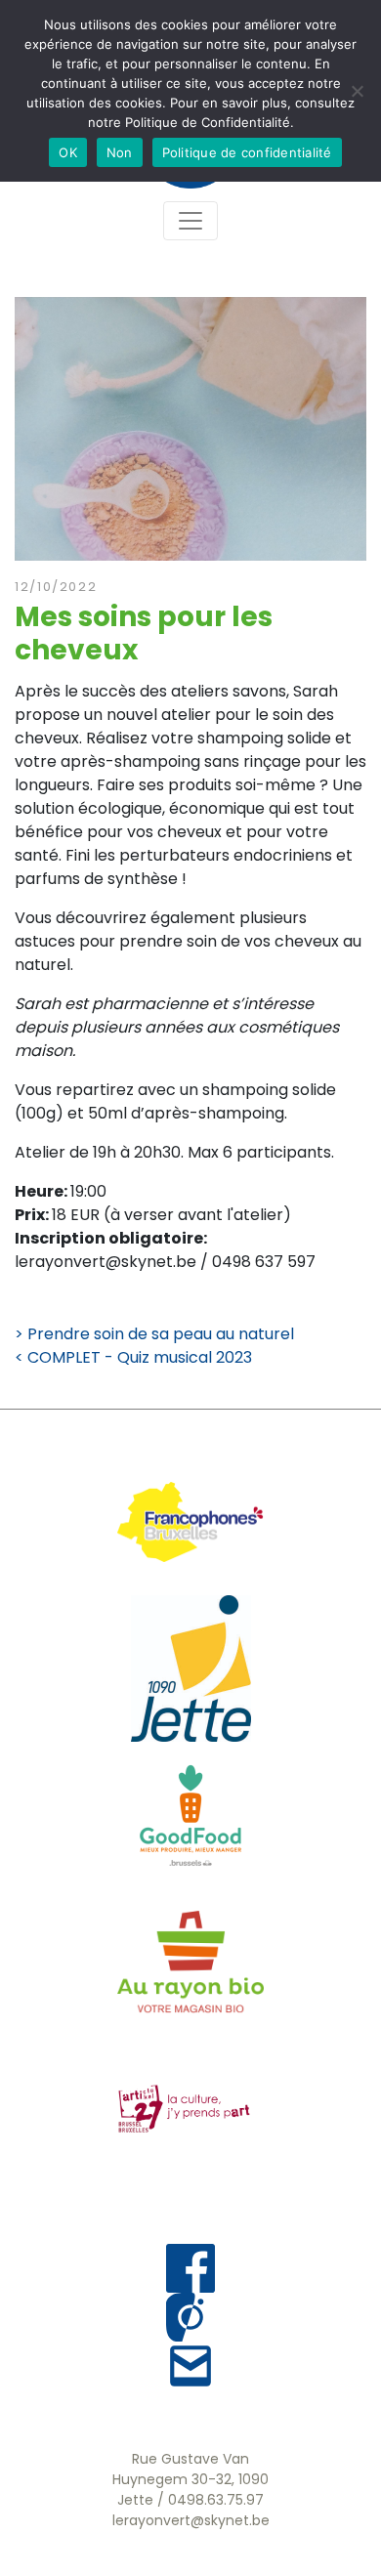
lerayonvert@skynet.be (191, 2520)
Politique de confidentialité (247, 152)
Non (120, 152)
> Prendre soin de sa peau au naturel (154, 1334)
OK (68, 152)
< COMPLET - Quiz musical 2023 (133, 1357)
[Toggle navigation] (190, 221)
